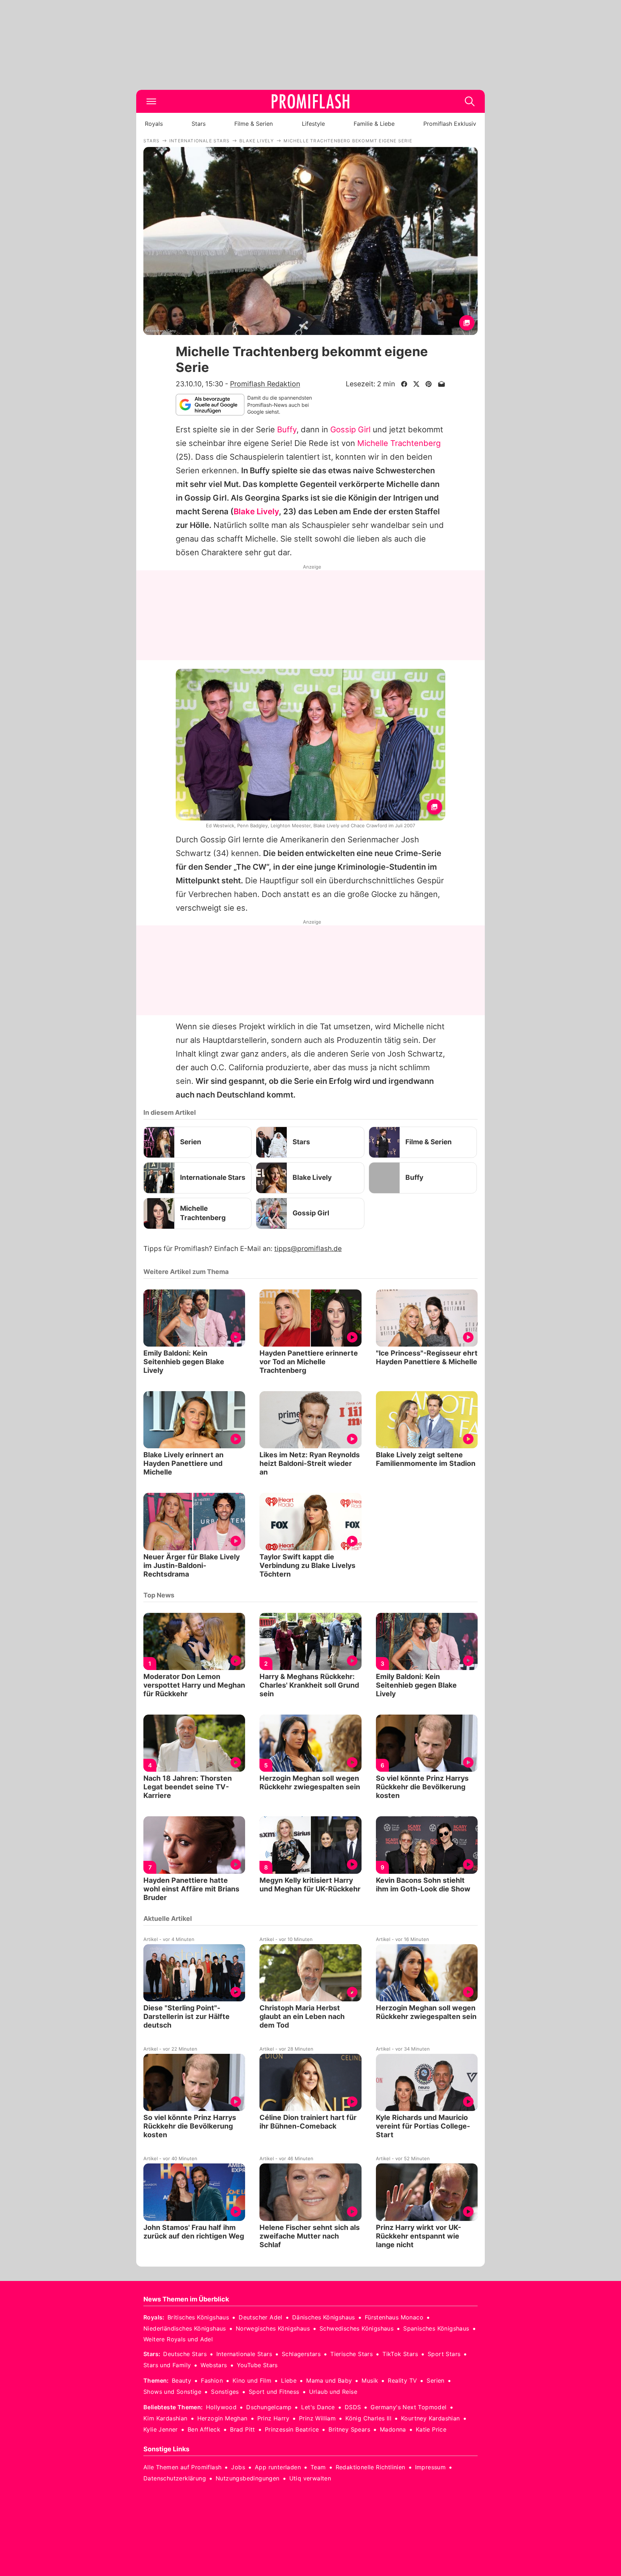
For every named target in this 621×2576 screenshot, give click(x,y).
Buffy (287, 429)
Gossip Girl (350, 429)
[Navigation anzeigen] (151, 101)
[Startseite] (310, 101)
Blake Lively (256, 511)
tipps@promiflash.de (308, 1249)
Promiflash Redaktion (265, 384)
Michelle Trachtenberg (399, 443)
